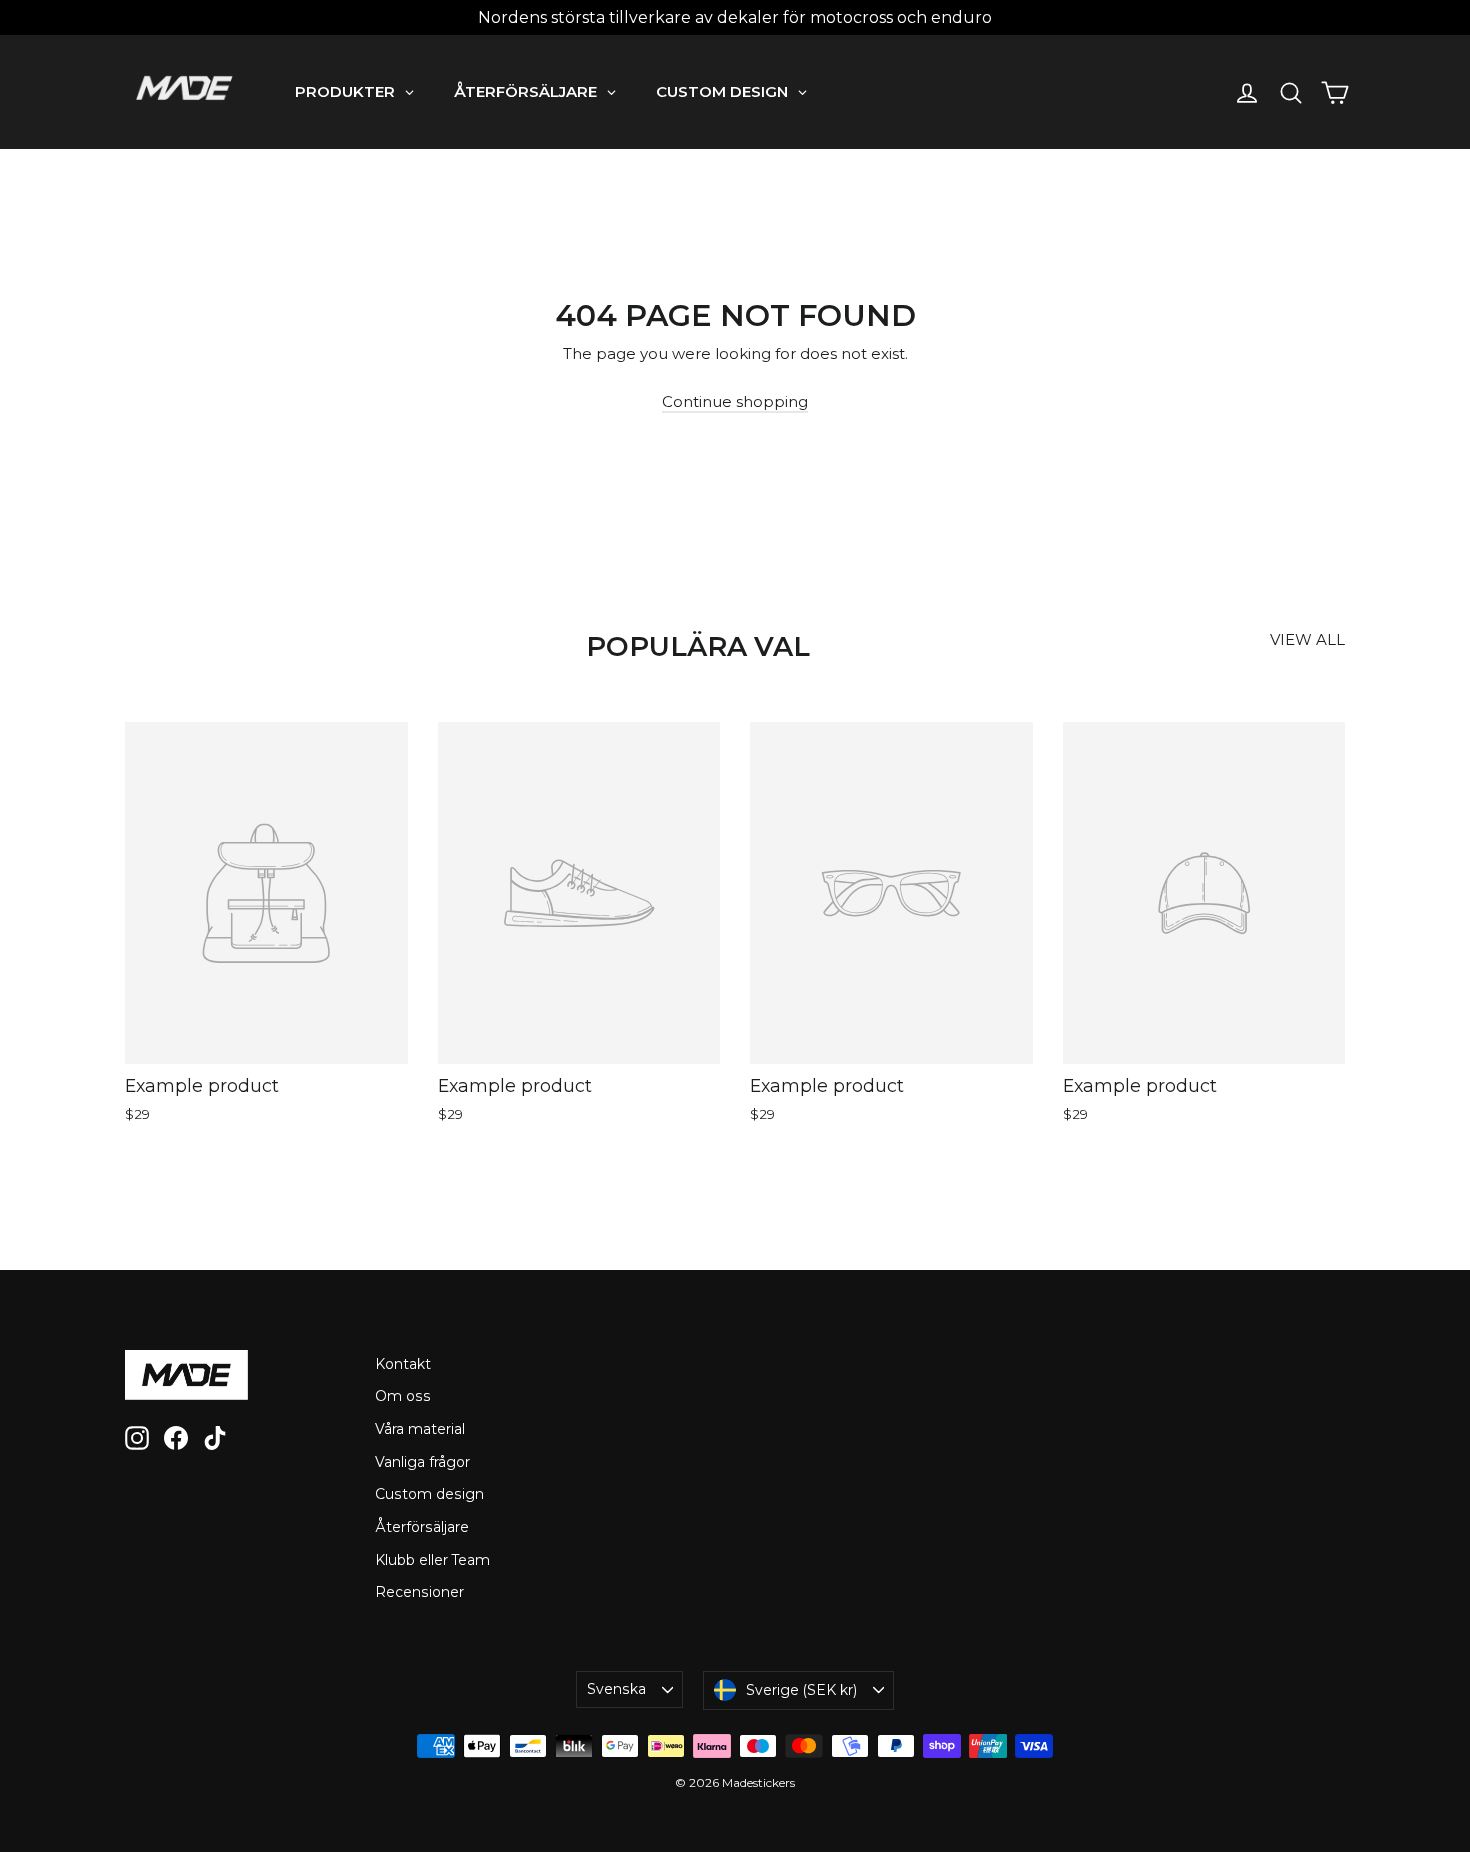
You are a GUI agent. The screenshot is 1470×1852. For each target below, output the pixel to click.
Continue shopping (735, 401)
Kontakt (403, 1364)
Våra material (420, 1429)
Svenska (616, 1689)
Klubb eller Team (432, 1560)
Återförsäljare (422, 1527)
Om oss (403, 1396)
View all (1307, 639)
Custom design (429, 1494)
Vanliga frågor (422, 1462)
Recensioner (419, 1592)
